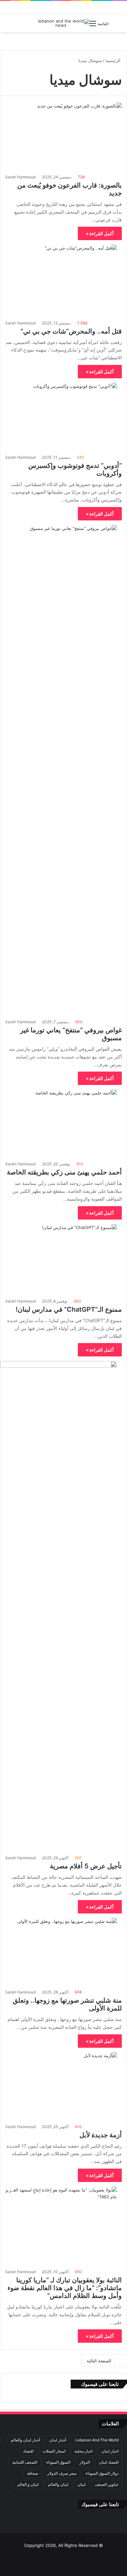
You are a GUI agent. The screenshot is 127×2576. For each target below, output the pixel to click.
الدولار (85, 2462)
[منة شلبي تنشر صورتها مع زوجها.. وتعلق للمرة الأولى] (58, 1952)
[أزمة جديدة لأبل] (58, 2086)
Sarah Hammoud (20, 177)
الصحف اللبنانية (25, 2462)
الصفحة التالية (99, 2361)
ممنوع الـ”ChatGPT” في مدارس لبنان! (69, 1309)
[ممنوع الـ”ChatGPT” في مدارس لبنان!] (58, 1259)
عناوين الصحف (107, 2484)
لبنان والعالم (58, 2484)
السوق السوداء (58, 2462)
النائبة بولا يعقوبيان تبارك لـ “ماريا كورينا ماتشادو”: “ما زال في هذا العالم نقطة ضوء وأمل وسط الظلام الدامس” (65, 2288)
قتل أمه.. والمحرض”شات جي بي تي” (71, 331)
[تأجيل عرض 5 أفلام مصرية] (58, 1606)
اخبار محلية (84, 2451)
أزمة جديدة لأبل (101, 2135)
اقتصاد (28, 2451)
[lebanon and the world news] (63, 23)
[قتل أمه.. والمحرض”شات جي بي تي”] (58, 280)
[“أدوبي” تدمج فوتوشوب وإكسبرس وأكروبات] (58, 417)
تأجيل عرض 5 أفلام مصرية (86, 1866)
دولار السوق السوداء (102, 2473)
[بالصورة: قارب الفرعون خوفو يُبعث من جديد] (63, 136)
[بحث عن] (34, 26)
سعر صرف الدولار (62, 2473)
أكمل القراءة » (100, 233)
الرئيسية (114, 60)
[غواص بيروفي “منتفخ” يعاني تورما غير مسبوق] (58, 770)
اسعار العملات (54, 2451)
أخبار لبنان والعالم (25, 2440)
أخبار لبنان (58, 2440)
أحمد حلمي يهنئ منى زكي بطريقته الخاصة (64, 1172)
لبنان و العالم (28, 2484)
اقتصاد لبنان (109, 2462)
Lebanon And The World (97, 2440)
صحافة (33, 2473)
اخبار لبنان (110, 2451)
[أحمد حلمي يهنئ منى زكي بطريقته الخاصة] (58, 1123)
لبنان (82, 2484)
